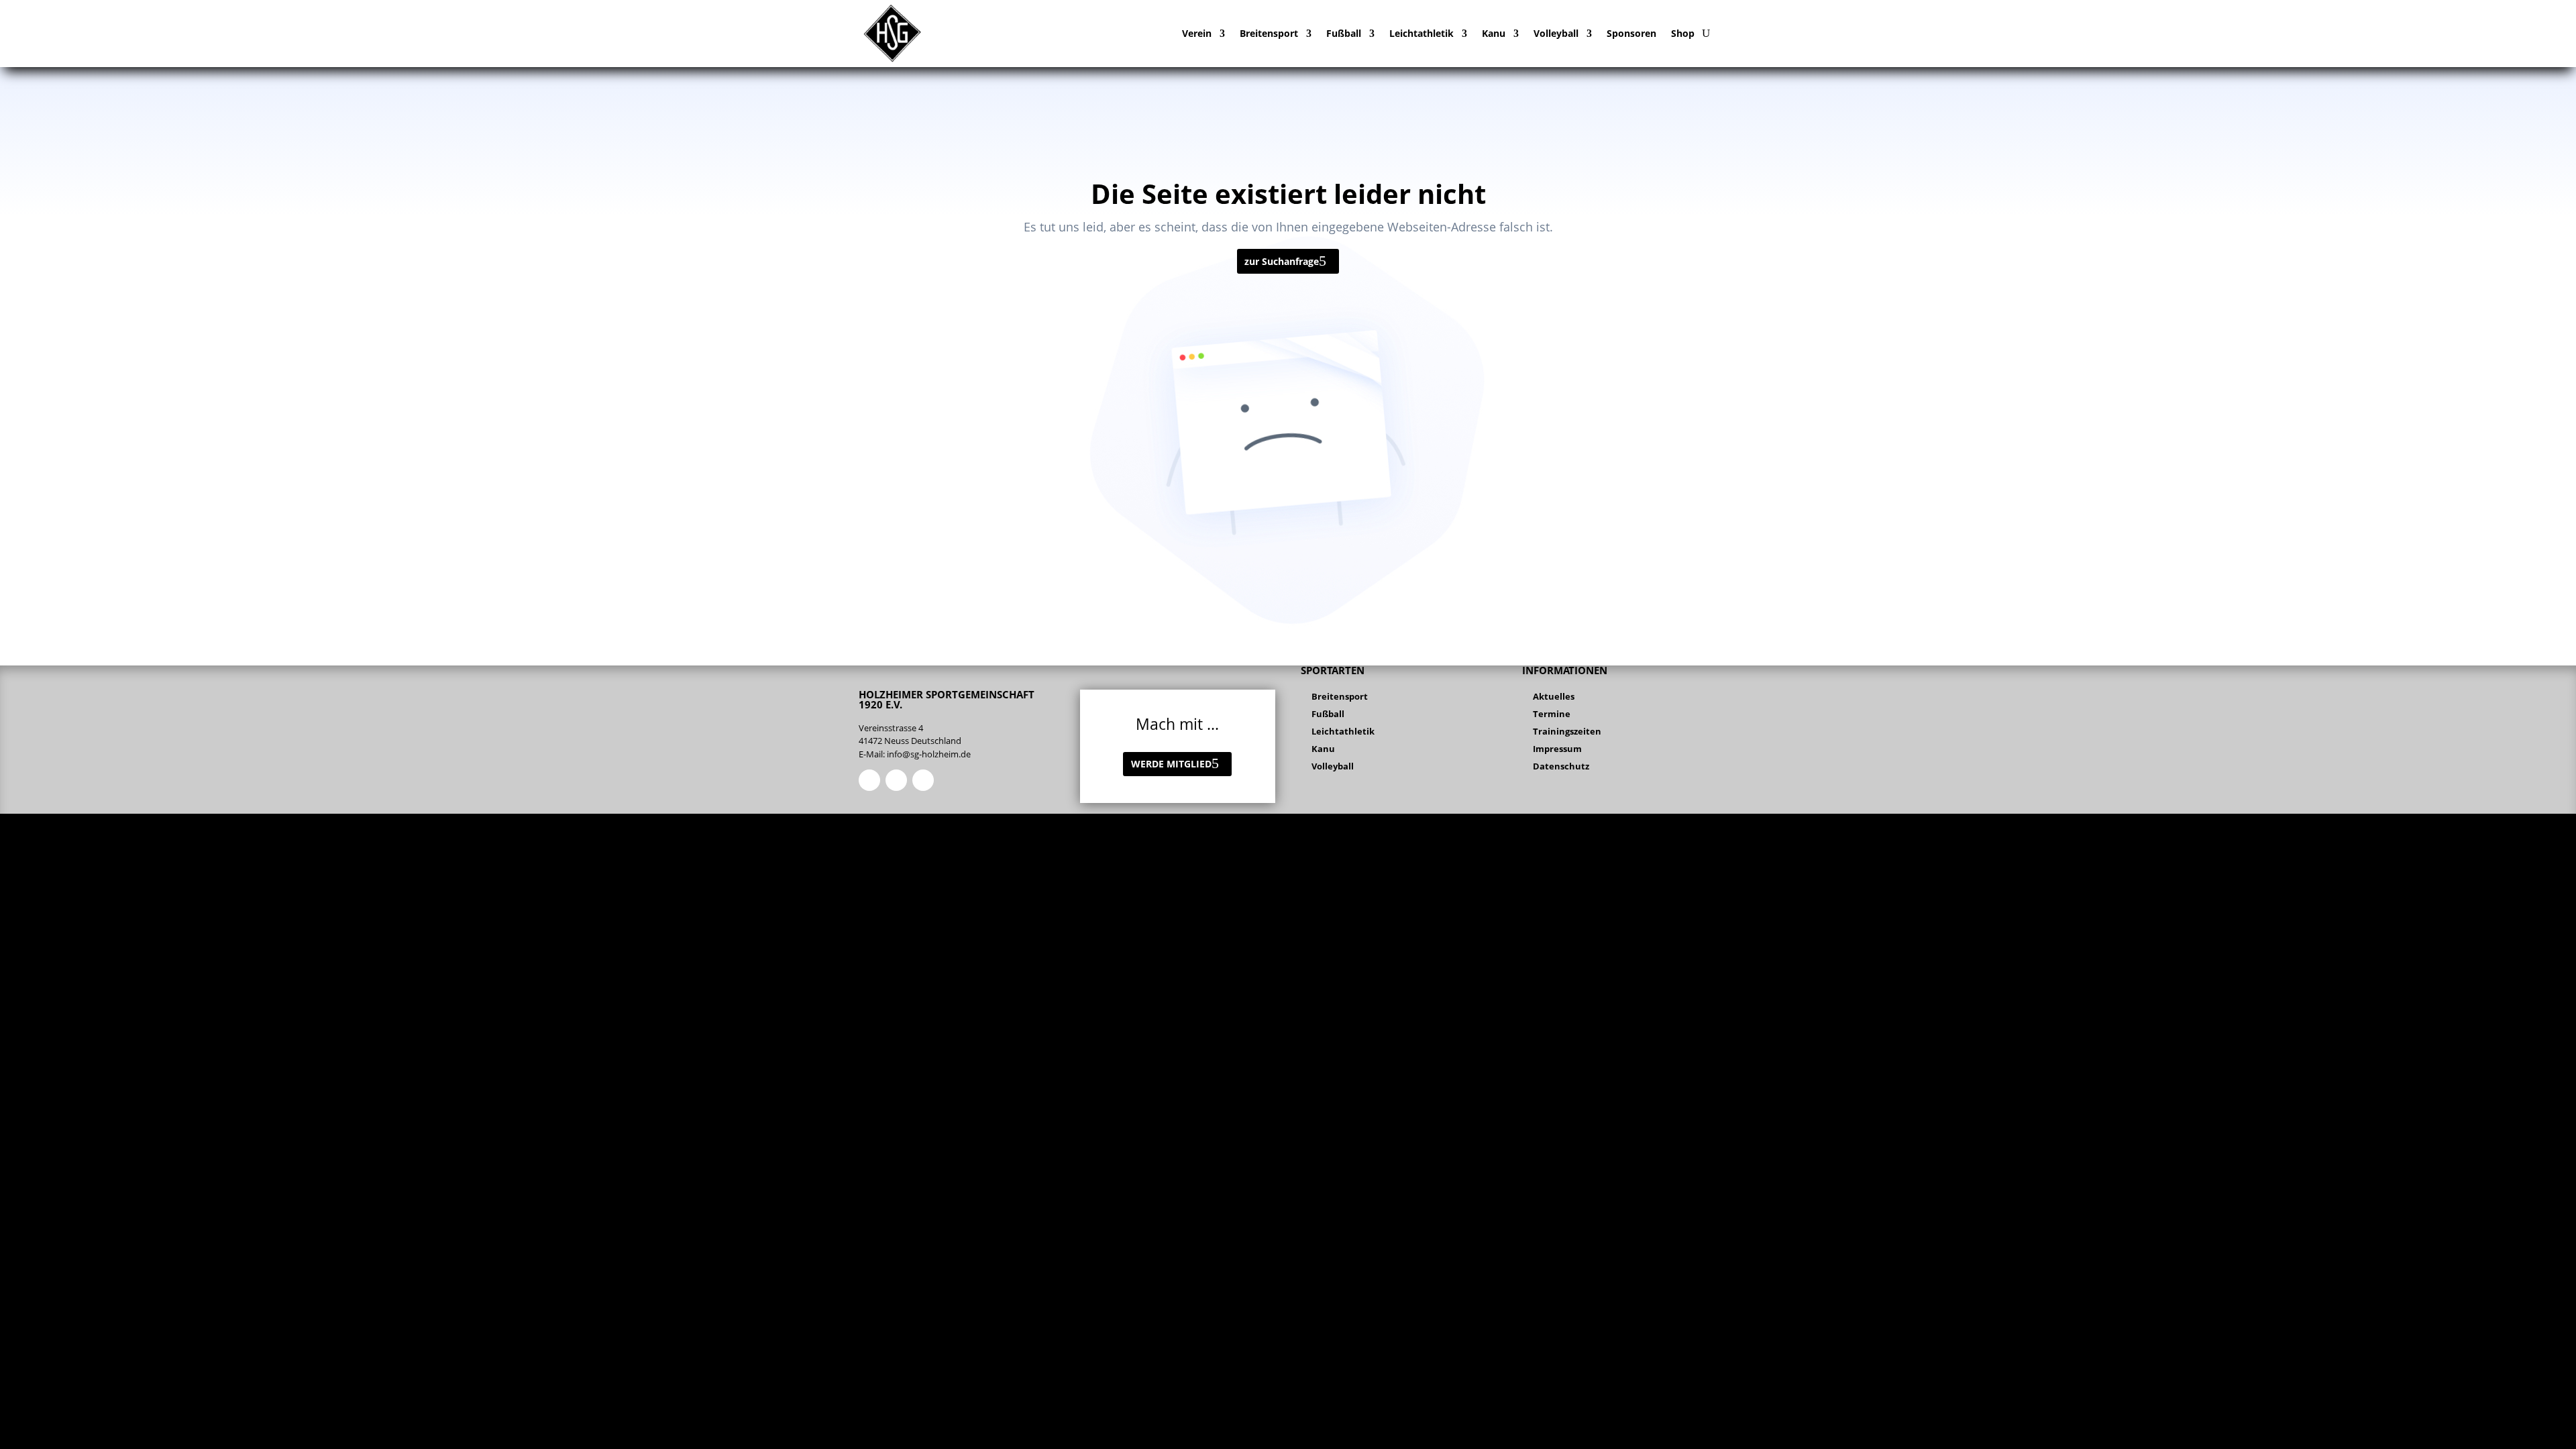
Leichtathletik (1421, 33)
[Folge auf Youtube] (923, 780)
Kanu (1494, 33)
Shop (1683, 33)
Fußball (1344, 33)
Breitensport (1269, 33)
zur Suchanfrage (1282, 261)
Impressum (1557, 749)
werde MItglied (1171, 764)
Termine (1552, 714)
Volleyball (1556, 33)
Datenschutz (1561, 766)
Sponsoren (1631, 33)
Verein (1197, 33)
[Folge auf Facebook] (869, 780)
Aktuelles (1554, 696)
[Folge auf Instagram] (896, 780)
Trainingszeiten (1567, 731)
